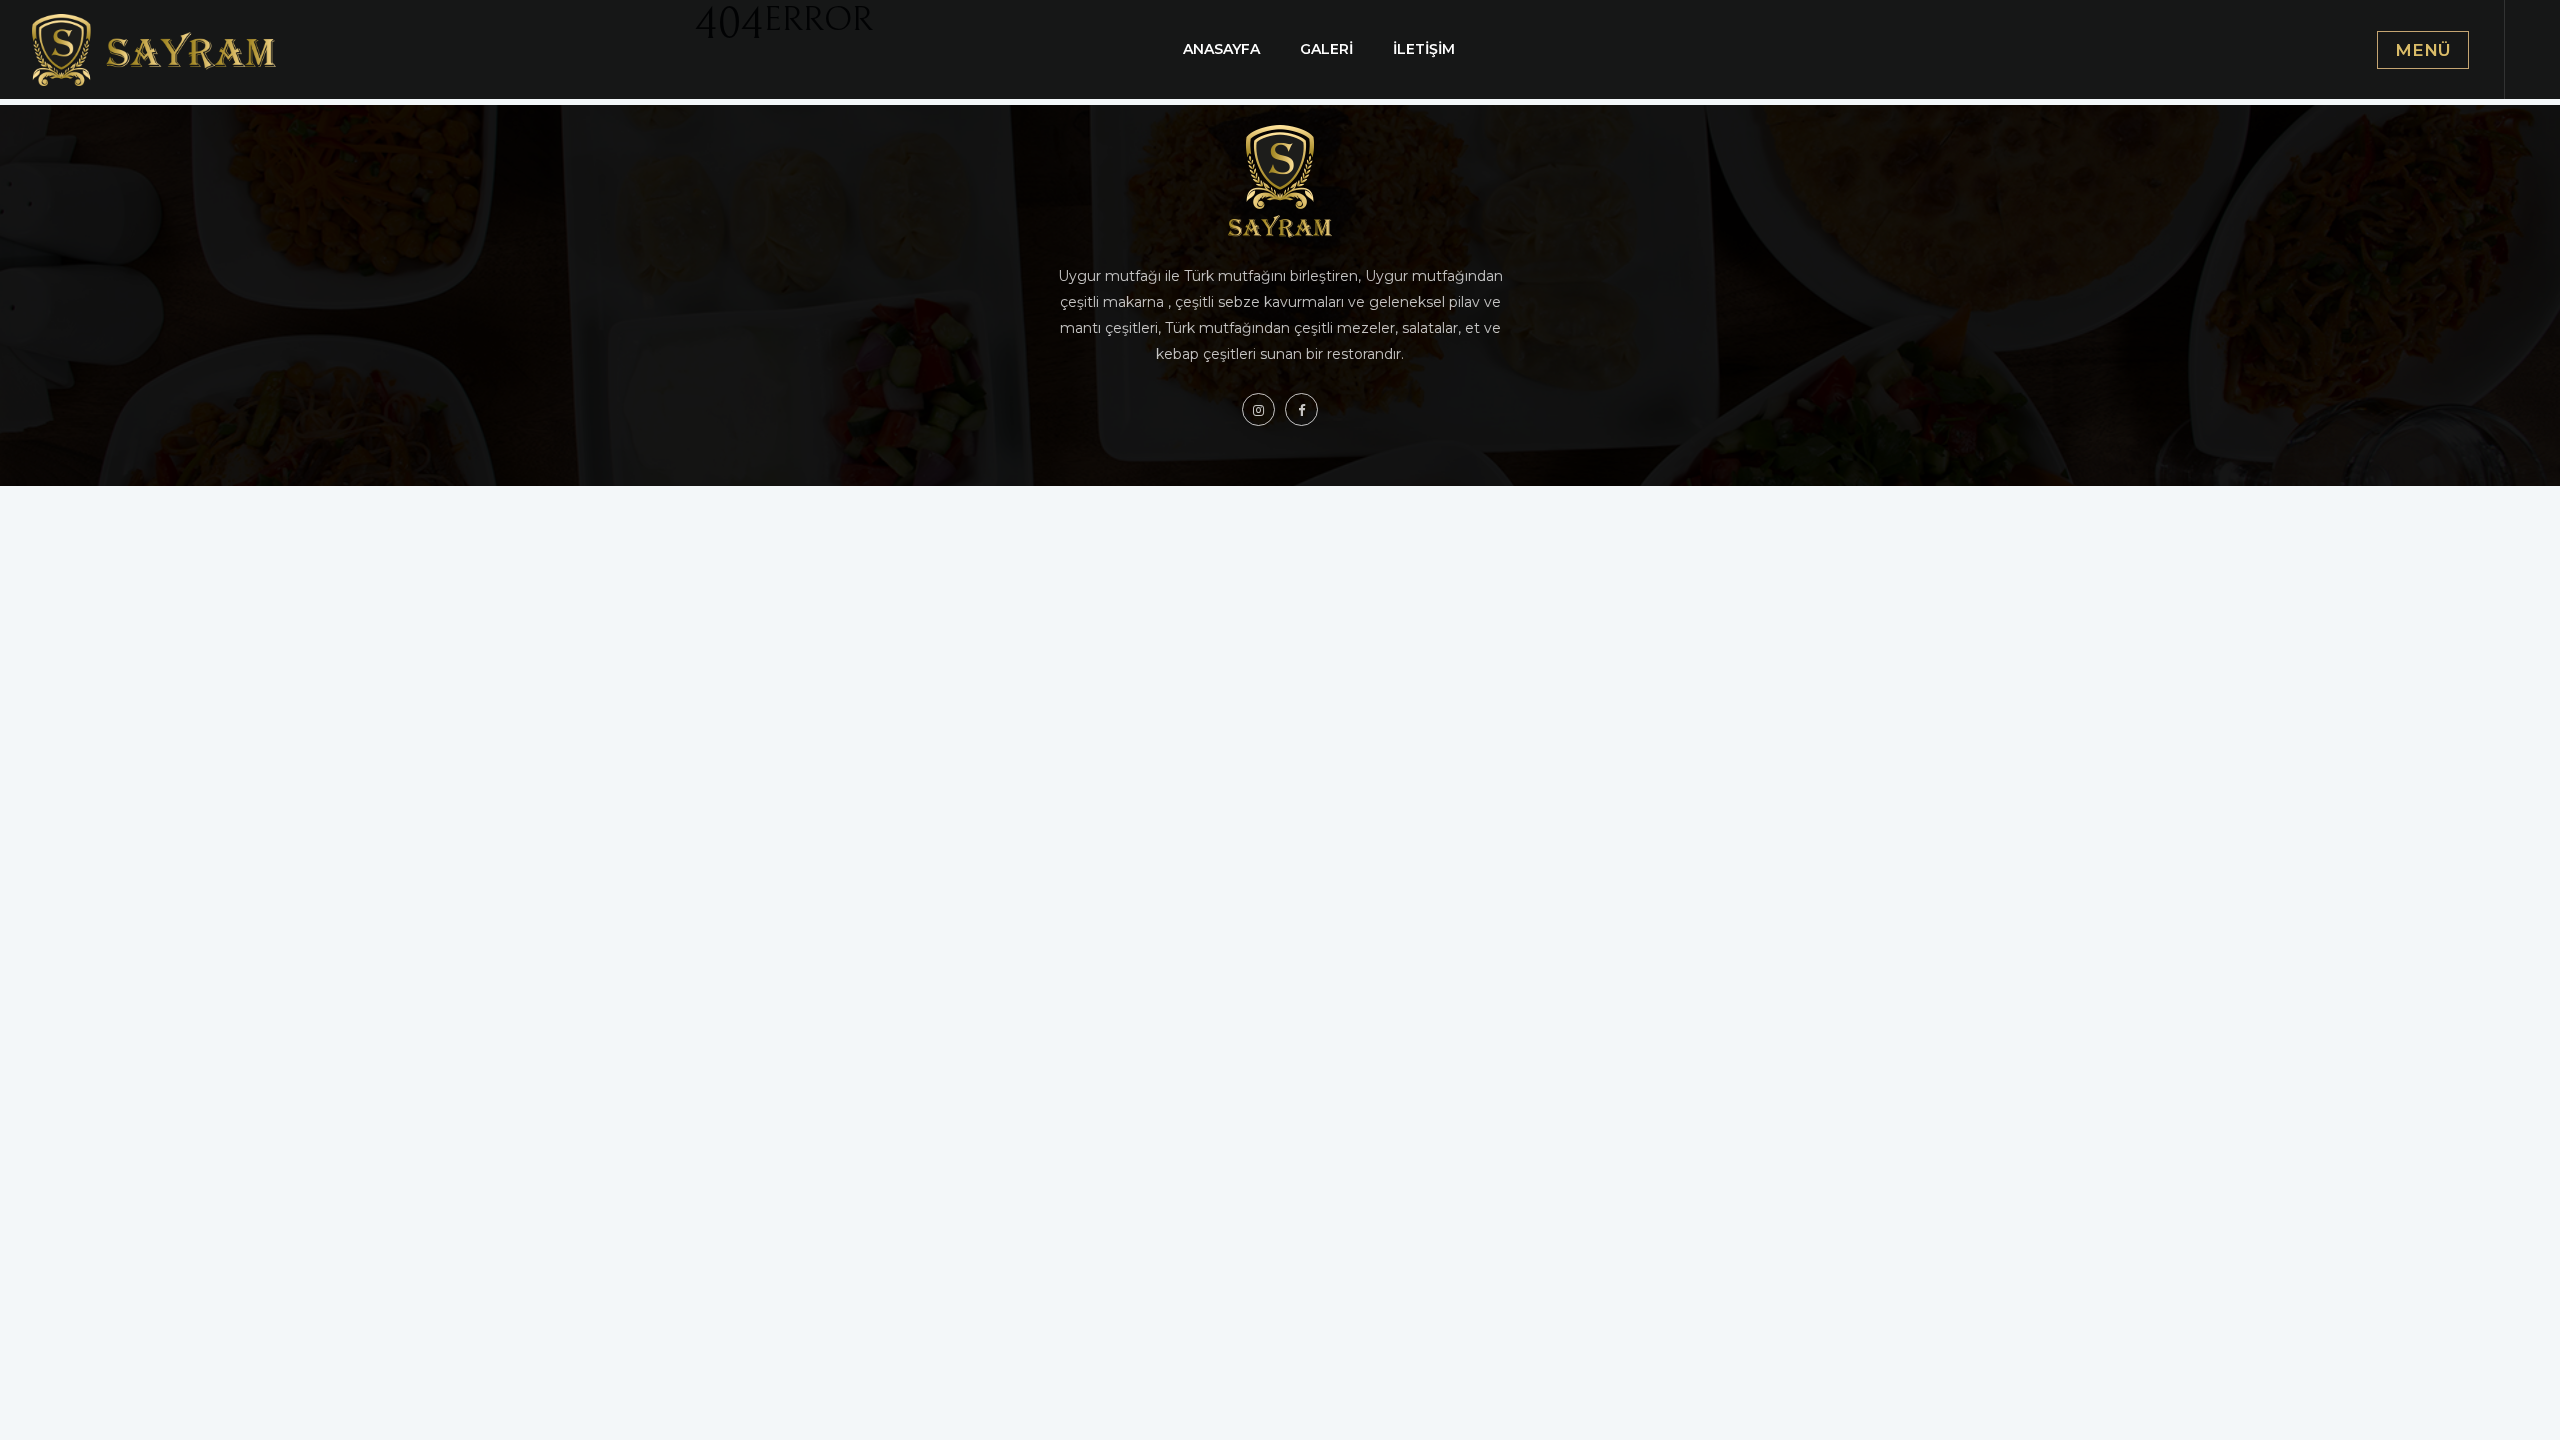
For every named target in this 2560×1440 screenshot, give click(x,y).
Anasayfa (1221, 49)
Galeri (1326, 49)
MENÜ (2423, 50)
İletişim (1424, 49)
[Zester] (158, 49)
